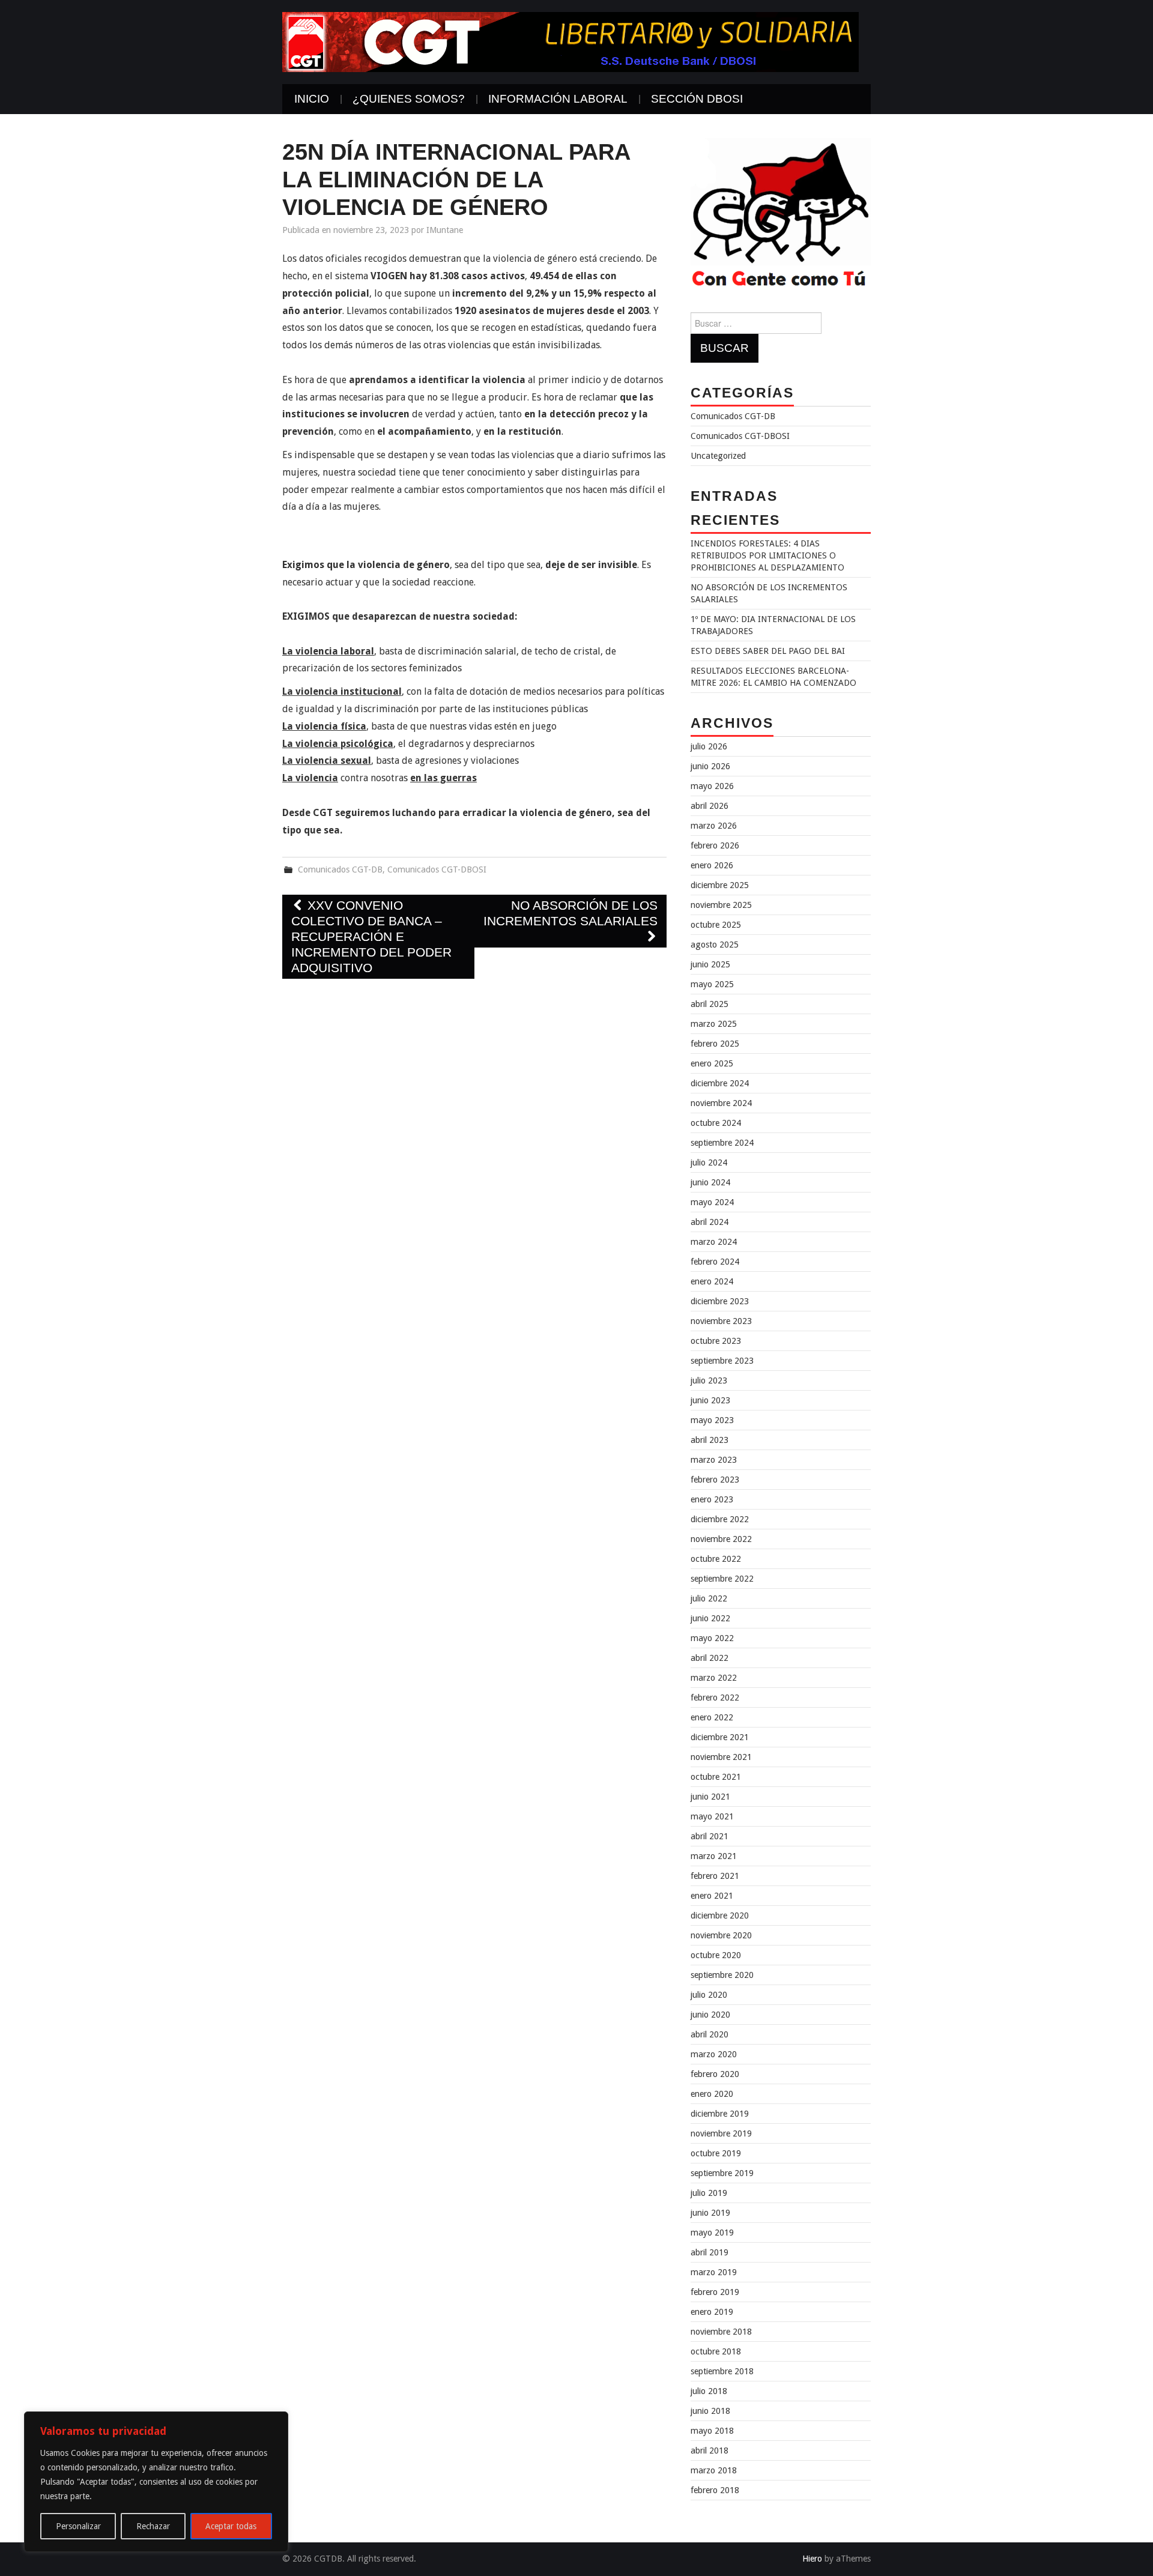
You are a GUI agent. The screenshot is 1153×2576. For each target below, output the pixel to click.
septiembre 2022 (722, 1579)
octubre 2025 (716, 925)
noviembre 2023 (721, 1321)
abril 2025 (710, 1004)
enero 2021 (712, 1896)
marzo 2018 (714, 2470)
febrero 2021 (715, 1876)
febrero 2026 (715, 845)
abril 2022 (710, 1658)
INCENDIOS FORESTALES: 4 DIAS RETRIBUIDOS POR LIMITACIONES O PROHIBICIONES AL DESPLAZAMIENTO (767, 555)
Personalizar (78, 2526)
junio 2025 (710, 964)
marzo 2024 (714, 1242)
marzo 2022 (714, 1678)
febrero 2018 (715, 2490)
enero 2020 (712, 2094)
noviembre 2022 (721, 1539)
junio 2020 (710, 2015)
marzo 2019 (714, 2272)
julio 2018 (709, 2391)
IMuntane (445, 230)
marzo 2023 (714, 1460)
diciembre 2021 (720, 1737)
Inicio (312, 99)
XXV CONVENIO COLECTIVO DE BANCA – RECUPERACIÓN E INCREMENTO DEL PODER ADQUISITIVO (371, 936)
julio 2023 (709, 1380)
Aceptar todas (231, 2526)
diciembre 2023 (720, 1301)
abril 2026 (710, 806)
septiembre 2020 (722, 1975)
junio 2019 (710, 2213)
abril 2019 (710, 2252)
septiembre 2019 (722, 2173)
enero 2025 (712, 1063)
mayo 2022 (712, 1638)
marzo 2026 (714, 826)
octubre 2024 (716, 1123)
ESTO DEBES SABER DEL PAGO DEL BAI (768, 651)
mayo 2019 (712, 2233)
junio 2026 (710, 766)
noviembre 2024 (721, 1103)
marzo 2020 (714, 2054)
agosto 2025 (715, 945)
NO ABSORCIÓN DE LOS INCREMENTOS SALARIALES (570, 913)
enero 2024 (712, 1281)
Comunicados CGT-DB (340, 869)
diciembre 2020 (720, 1915)
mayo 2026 (712, 786)
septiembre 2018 (722, 2371)
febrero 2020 (715, 2074)
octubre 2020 (716, 1955)
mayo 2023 (712, 1420)
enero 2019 (712, 2312)
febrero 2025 (715, 1044)
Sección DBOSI (697, 99)
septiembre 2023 (722, 1361)
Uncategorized (718, 456)
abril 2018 (710, 2451)
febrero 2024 (715, 1262)
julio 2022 (709, 1598)
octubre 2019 (716, 2153)
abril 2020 (710, 2034)
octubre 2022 (716, 1559)
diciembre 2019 (720, 2114)
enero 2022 (712, 1717)
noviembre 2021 (721, 1757)
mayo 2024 (712, 1202)
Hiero (812, 2559)
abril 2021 (710, 1836)
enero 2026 (712, 865)
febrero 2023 (715, 1480)
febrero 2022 (715, 1698)
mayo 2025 (712, 984)
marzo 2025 (714, 1024)
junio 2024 (710, 1182)
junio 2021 (710, 1797)
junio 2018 (710, 2411)
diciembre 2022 (720, 1519)
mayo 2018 (712, 2431)
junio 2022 (710, 1618)
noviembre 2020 (721, 1935)
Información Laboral (558, 99)
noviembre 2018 (721, 2332)
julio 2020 (709, 1995)
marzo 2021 (714, 1856)
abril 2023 (710, 1440)
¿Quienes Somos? (409, 99)
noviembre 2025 (721, 905)
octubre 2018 (716, 2351)
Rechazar (153, 2526)
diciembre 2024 (720, 1083)
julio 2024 (709, 1163)
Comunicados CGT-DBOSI (437, 869)
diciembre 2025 (720, 885)
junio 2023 (710, 1400)
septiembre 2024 (722, 1143)
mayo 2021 (712, 1816)
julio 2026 (709, 746)
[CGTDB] (570, 41)
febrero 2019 (715, 2292)
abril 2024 (710, 1222)
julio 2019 (709, 2193)
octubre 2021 (716, 1777)
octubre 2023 (716, 1341)
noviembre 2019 (721, 2133)
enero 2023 (712, 1499)
